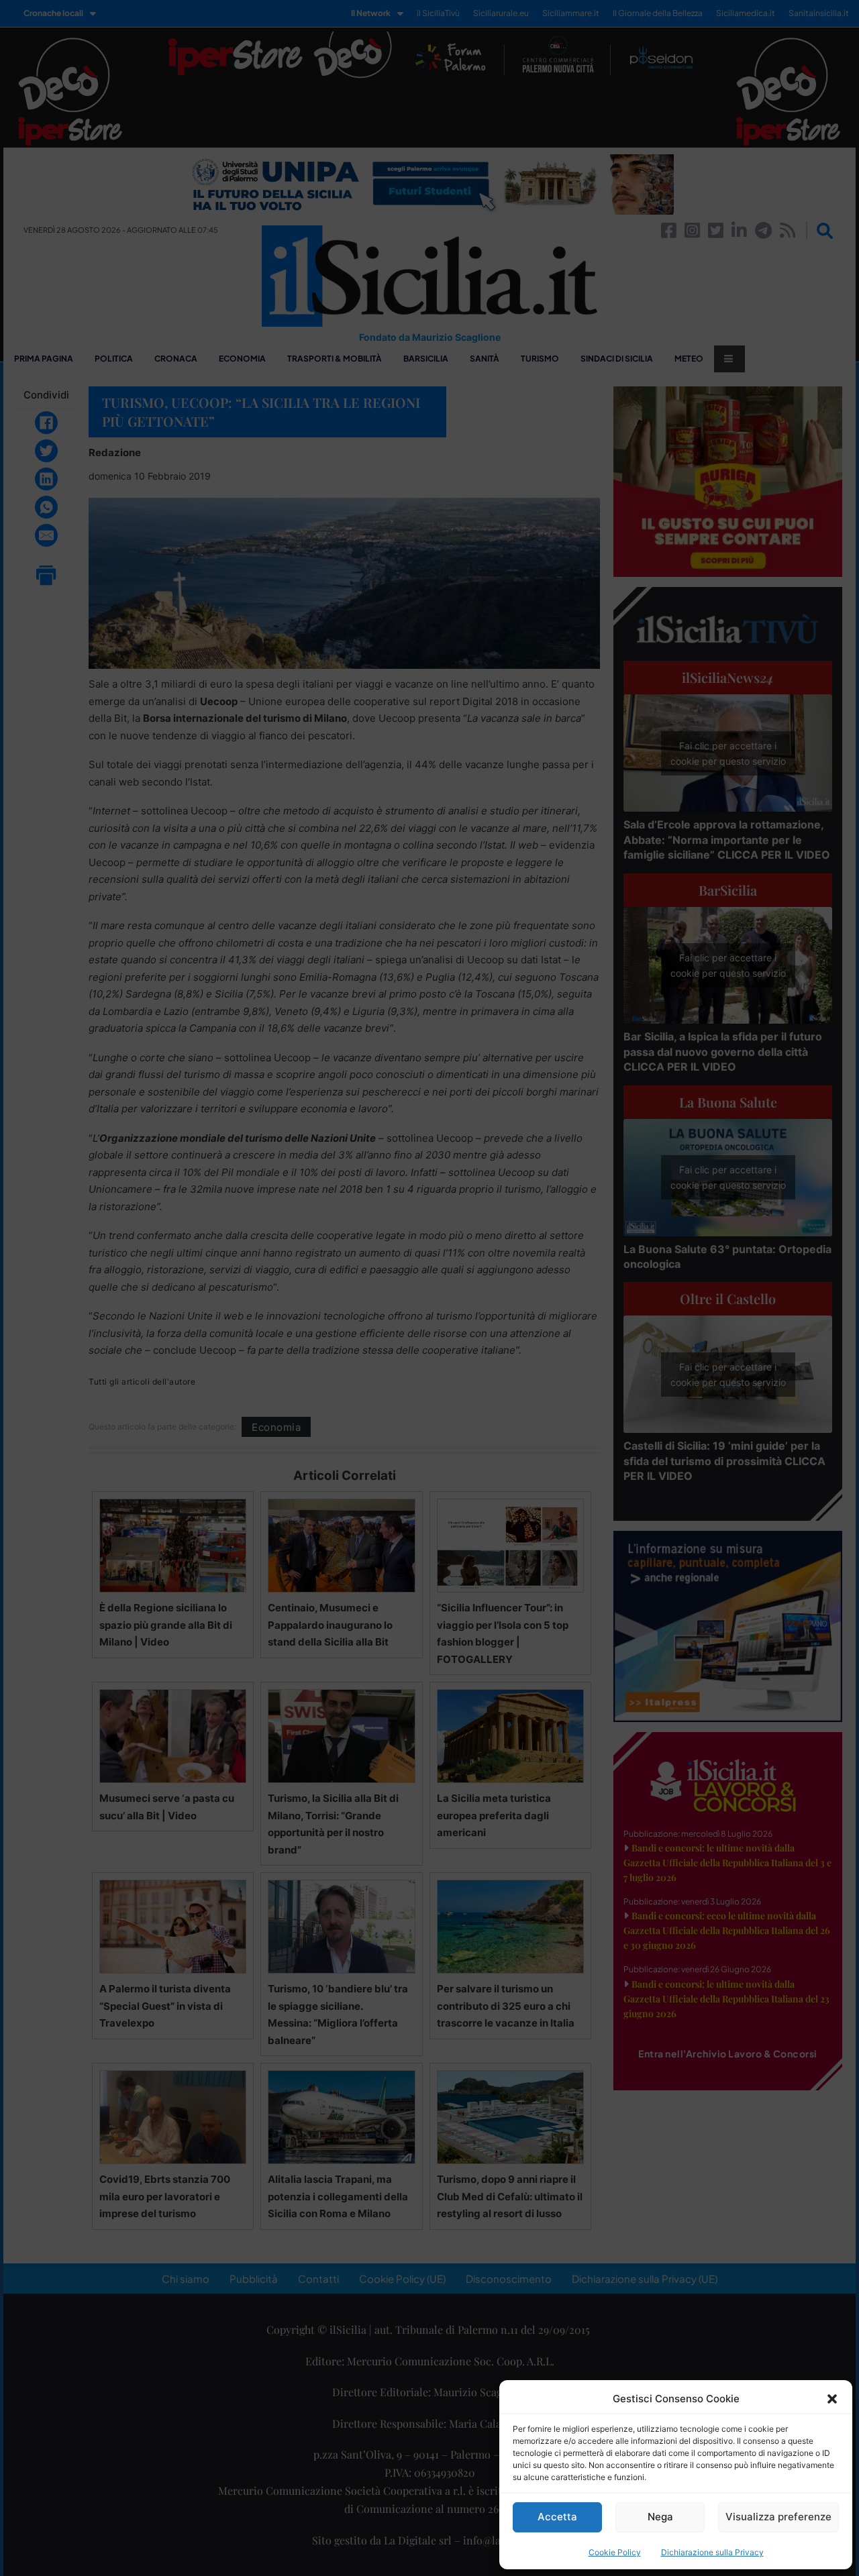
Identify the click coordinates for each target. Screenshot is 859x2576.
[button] (832, 2399)
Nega (660, 2517)
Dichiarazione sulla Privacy (712, 2552)
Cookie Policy (615, 2552)
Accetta (557, 2517)
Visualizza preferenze (778, 2517)
